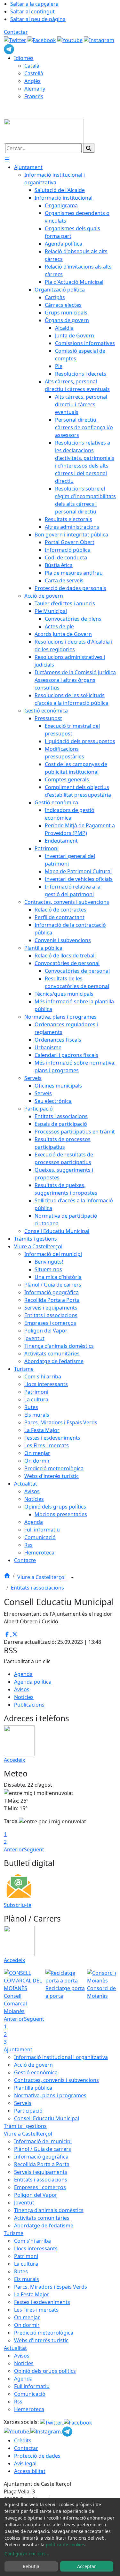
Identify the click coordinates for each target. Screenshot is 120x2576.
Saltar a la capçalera (34, 4)
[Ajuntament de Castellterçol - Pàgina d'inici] (44, 130)
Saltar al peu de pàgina (38, 19)
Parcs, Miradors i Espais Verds (51, 2287)
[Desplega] (72, 1578)
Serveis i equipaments (41, 2172)
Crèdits (23, 2440)
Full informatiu (32, 2386)
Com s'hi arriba (32, 2241)
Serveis (23, 2103)
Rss (18, 2402)
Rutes (21, 2271)
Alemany (35, 89)
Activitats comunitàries (42, 2218)
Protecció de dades (37, 2456)
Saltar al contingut (32, 11)
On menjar (27, 2317)
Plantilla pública (33, 2088)
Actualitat (15, 2348)
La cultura (26, 2264)
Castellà (34, 73)
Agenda (23, 1674)
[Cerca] (89, 148)
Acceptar (87, 2566)
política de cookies (65, 2545)
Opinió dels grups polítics (45, 2371)
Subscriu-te (18, 1905)
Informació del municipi (43, 2141)
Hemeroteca (29, 2409)
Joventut (24, 2203)
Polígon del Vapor (36, 2195)
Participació (28, 2111)
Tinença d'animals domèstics (49, 2210)
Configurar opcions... (27, 2554)
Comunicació (30, 2394)
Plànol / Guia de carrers (43, 2149)
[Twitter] (16, 40)
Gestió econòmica (36, 2072)
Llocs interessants (36, 2248)
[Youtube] (71, 40)
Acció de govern (33, 2065)
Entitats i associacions (37, 1588)
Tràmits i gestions (25, 2126)
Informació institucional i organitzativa (61, 2057)
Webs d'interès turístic (41, 2340)
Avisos (22, 1689)
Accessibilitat (30, 2471)
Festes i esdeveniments (42, 2302)
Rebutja (31, 2566)
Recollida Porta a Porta (42, 2164)
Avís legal (25, 2463)
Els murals (27, 2279)
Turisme (14, 2233)
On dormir (27, 2325)
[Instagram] (99, 40)
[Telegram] (9, 48)
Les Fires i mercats (36, 2310)
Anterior (14, 1849)
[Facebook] (42, 40)
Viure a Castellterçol (42, 1577)
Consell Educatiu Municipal (47, 2118)
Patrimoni (26, 2256)
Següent (34, 1849)
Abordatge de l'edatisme (44, 2225)
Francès (34, 96)
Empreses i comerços (40, 2187)
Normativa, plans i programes (50, 2095)
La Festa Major (32, 2294)
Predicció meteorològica (44, 2333)
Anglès (32, 81)
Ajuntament (18, 2049)
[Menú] (7, 159)
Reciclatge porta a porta (65, 1992)
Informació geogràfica (41, 2157)
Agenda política (33, 1682)
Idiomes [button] (24, 58)
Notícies (24, 1697)
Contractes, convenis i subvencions (56, 2080)
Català (32, 66)
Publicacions (29, 1705)
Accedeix (14, 1760)
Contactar (16, 32)
